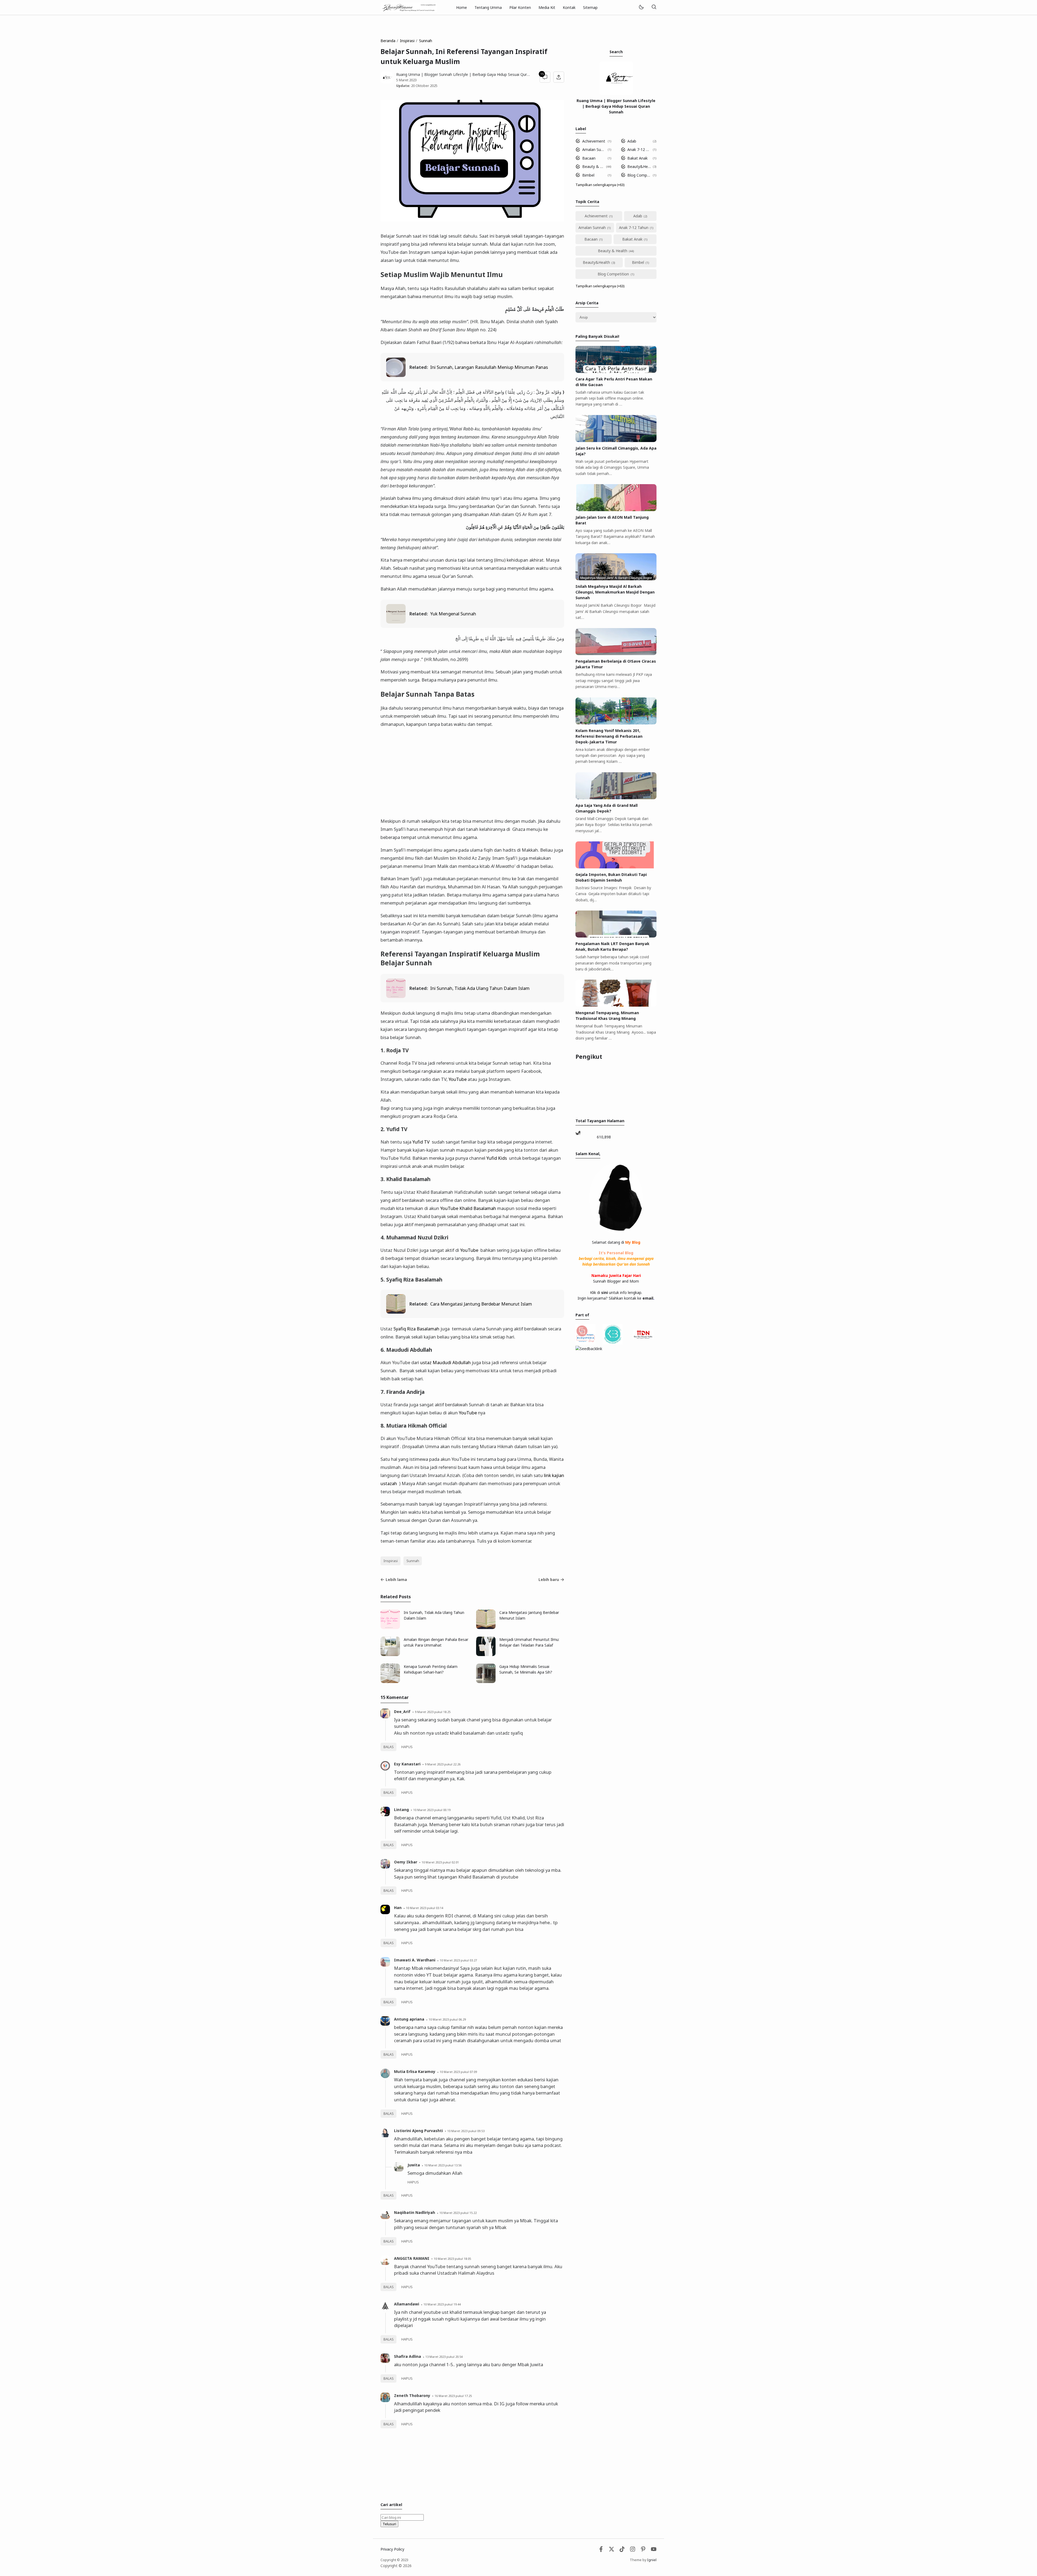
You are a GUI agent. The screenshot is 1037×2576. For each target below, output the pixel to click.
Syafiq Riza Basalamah (416, 1329)
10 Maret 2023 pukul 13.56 (443, 2165)
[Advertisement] (472, 773)
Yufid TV (421, 1142)
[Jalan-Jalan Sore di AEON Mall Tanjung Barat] (616, 510)
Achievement (594, 141)
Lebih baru (549, 1579)
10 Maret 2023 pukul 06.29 (447, 2019)
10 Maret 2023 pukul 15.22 (458, 2213)
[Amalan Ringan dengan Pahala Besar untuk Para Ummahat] (390, 1655)
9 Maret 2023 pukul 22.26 (443, 1764)
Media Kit (547, 7)
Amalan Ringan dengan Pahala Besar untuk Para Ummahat (436, 1642)
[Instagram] (633, 2550)
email (648, 1298)
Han (398, 1908)
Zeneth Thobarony (412, 2395)
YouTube (458, 1079)
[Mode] (641, 7)
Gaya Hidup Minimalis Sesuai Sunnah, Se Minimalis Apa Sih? (526, 1669)
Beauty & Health (593, 166)
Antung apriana (409, 2019)
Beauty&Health (639, 166)
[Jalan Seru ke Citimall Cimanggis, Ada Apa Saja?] (616, 441)
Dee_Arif (402, 1712)
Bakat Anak (637, 158)
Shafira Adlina (408, 2356)
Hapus (407, 1747)
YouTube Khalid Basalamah (468, 1208)
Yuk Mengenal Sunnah (453, 614)
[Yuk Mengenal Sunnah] (396, 622)
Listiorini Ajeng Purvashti (418, 2131)
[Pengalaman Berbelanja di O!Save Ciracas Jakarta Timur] (616, 654)
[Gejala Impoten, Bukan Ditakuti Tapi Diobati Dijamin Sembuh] (616, 867)
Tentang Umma (488, 7)
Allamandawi (407, 2304)
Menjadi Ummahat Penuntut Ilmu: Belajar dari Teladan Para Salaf (529, 1642)
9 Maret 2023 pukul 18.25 (433, 1712)
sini (605, 1292)
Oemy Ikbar (406, 1862)
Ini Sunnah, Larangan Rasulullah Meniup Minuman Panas (489, 367)
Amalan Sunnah (594, 149)
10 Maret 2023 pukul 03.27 (458, 1960)
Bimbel (588, 175)
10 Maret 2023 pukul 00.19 (432, 1810)
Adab (632, 141)
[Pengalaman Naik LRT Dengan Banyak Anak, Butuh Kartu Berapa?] (616, 936)
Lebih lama (396, 1579)
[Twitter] (612, 2550)
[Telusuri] (654, 7)
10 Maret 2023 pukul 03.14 (425, 1908)
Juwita (414, 2165)
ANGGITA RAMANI (412, 2258)
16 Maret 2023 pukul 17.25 (453, 2396)
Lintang (401, 1810)
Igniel (652, 2560)
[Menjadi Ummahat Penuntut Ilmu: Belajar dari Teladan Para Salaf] (486, 1655)
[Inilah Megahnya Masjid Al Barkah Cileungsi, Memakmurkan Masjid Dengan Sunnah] (616, 579)
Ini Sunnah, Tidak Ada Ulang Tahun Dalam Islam (480, 988)
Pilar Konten (520, 7)
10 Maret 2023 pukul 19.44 (442, 2304)
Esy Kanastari (407, 1764)
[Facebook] (601, 2550)
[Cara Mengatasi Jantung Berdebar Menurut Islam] (396, 1312)
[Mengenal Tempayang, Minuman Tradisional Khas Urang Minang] (616, 1005)
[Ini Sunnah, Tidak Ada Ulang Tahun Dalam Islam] (396, 996)
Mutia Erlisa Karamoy (415, 2071)
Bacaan (589, 158)
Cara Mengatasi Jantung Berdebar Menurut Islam (481, 1304)
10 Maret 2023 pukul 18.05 (452, 2259)
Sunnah (413, 1561)
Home (462, 7)
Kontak (569, 7)
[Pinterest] (643, 2550)
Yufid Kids (497, 1158)
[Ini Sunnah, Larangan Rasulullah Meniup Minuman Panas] (396, 375)
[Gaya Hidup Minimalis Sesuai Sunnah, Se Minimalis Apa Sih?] (486, 1682)
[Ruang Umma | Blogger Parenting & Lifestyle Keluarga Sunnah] (409, 7)
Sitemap (590, 7)
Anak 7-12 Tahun (639, 149)
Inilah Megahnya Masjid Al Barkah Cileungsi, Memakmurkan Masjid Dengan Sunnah (615, 592)
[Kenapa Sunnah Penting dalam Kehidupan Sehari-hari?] (390, 1682)
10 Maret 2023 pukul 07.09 (458, 2072)
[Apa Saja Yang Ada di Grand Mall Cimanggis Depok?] (616, 798)
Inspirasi (391, 1561)
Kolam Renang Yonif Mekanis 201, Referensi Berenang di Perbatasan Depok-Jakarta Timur (609, 736)
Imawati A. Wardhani (415, 1960)
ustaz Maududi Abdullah (445, 1362)
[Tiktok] (623, 2550)
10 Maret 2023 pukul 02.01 (440, 1862)
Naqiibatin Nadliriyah (415, 2212)
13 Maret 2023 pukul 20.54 (444, 2357)
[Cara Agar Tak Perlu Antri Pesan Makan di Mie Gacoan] (616, 371)
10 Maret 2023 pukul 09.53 (466, 2131)
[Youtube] (654, 2550)
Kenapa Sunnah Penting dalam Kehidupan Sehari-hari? (431, 1669)
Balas (389, 1747)
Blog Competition (639, 175)
